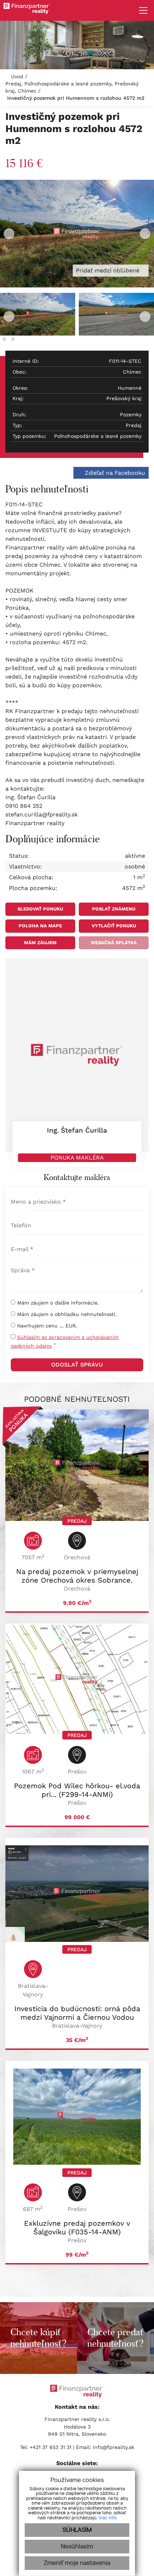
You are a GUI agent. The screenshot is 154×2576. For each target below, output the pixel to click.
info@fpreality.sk (114, 2447)
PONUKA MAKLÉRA (77, 1158)
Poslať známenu (114, 909)
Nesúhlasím (77, 2547)
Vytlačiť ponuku (114, 926)
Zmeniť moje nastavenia (77, 2563)
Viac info (107, 2518)
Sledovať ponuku (40, 909)
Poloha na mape (40, 926)
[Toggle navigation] (141, 10)
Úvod (16, 76)
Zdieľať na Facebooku (114, 473)
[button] (4, 339)
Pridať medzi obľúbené (109, 270)
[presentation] (9, 234)
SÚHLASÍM (77, 2530)
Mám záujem (40, 943)
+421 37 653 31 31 (50, 2447)
